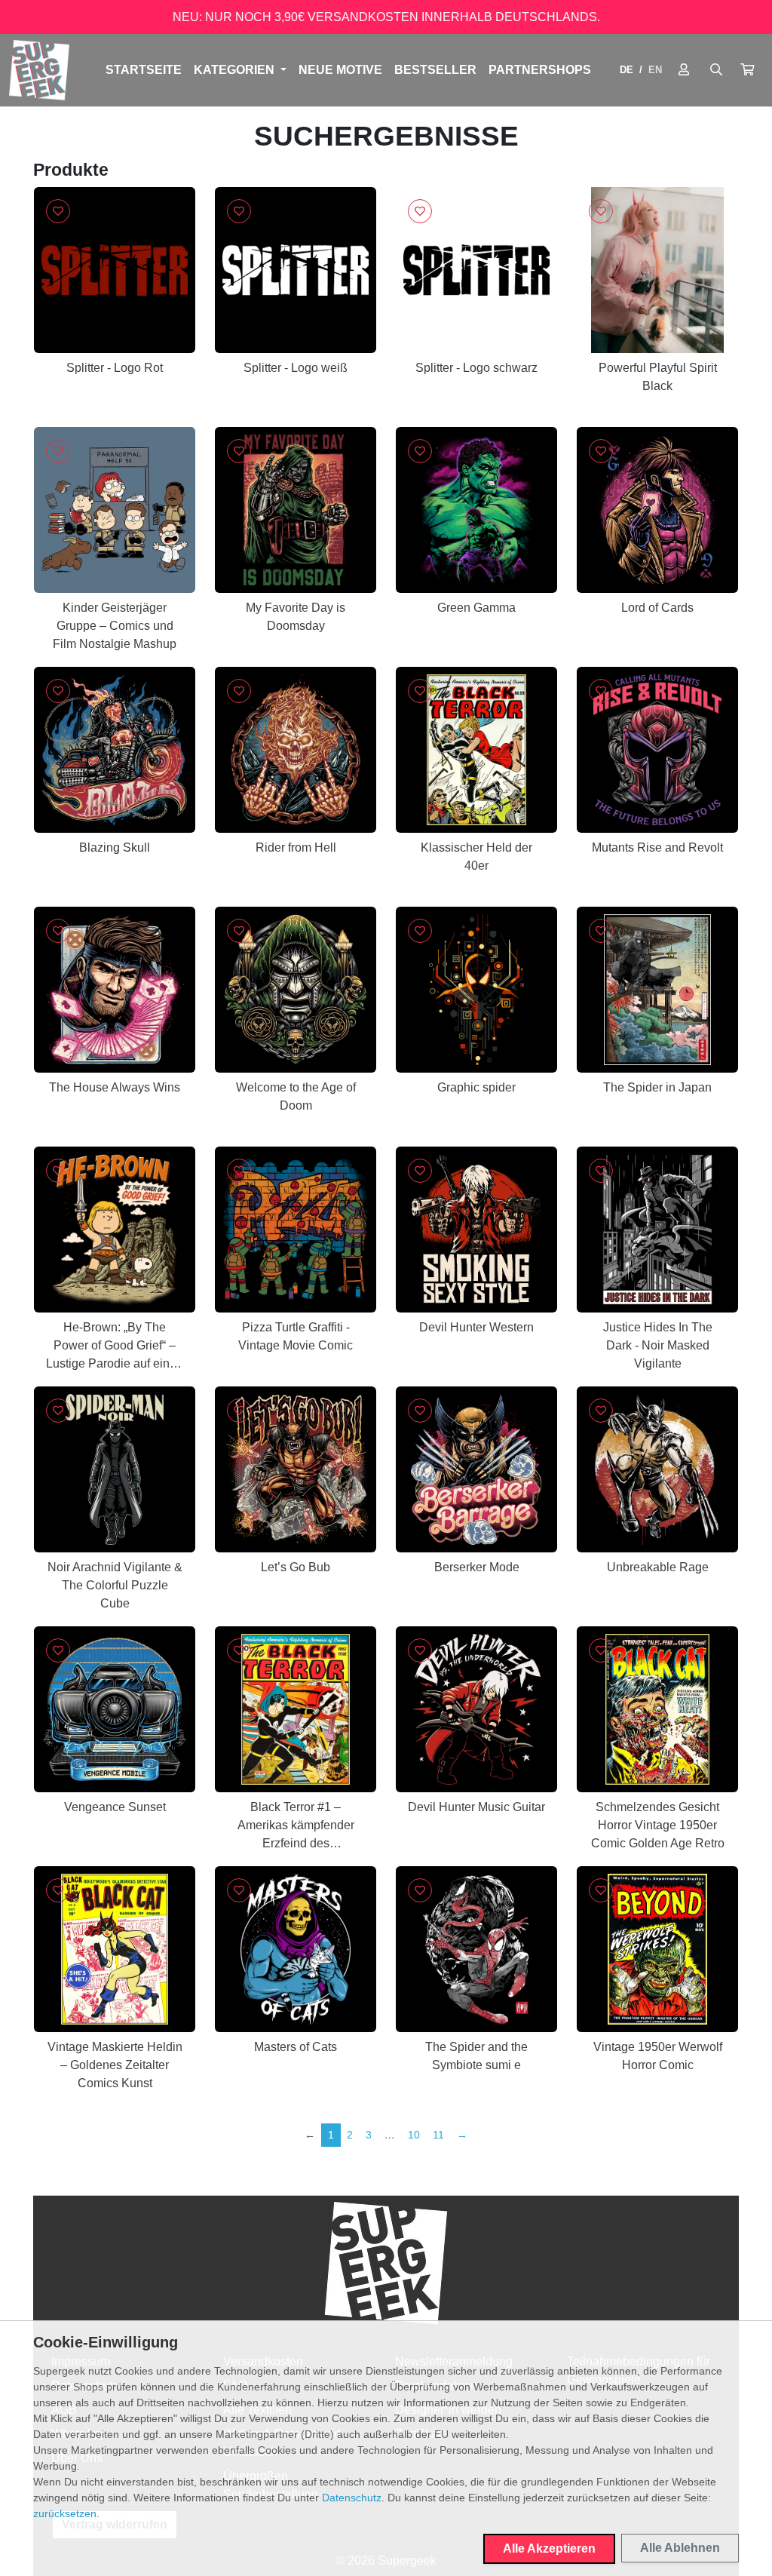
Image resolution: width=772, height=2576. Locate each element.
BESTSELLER (435, 70)
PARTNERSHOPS (540, 70)
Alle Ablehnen (680, 2548)
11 (438, 2135)
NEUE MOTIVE (340, 70)
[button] (747, 70)
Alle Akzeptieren (549, 2548)
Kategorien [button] (236, 70)
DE (626, 70)
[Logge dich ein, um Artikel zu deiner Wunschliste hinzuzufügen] (58, 211)
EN (655, 70)
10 (414, 2135)
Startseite (144, 70)
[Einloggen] (684, 70)
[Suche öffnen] (716, 70)
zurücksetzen (65, 2513)
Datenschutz (352, 2498)
